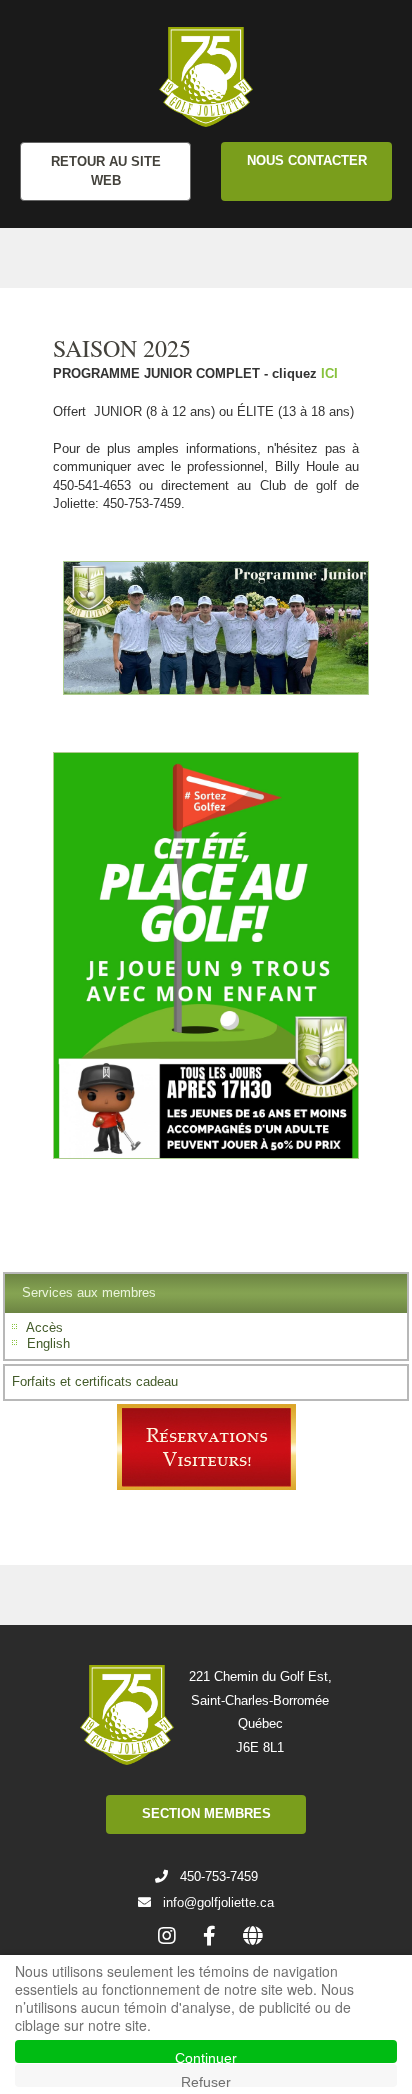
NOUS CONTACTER (307, 160)
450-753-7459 (219, 1876)
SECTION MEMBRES (206, 1813)
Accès (44, 1327)
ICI (329, 373)
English (48, 1343)
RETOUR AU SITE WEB (106, 171)
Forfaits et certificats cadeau (95, 1381)
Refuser (206, 2080)
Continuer (206, 2056)
